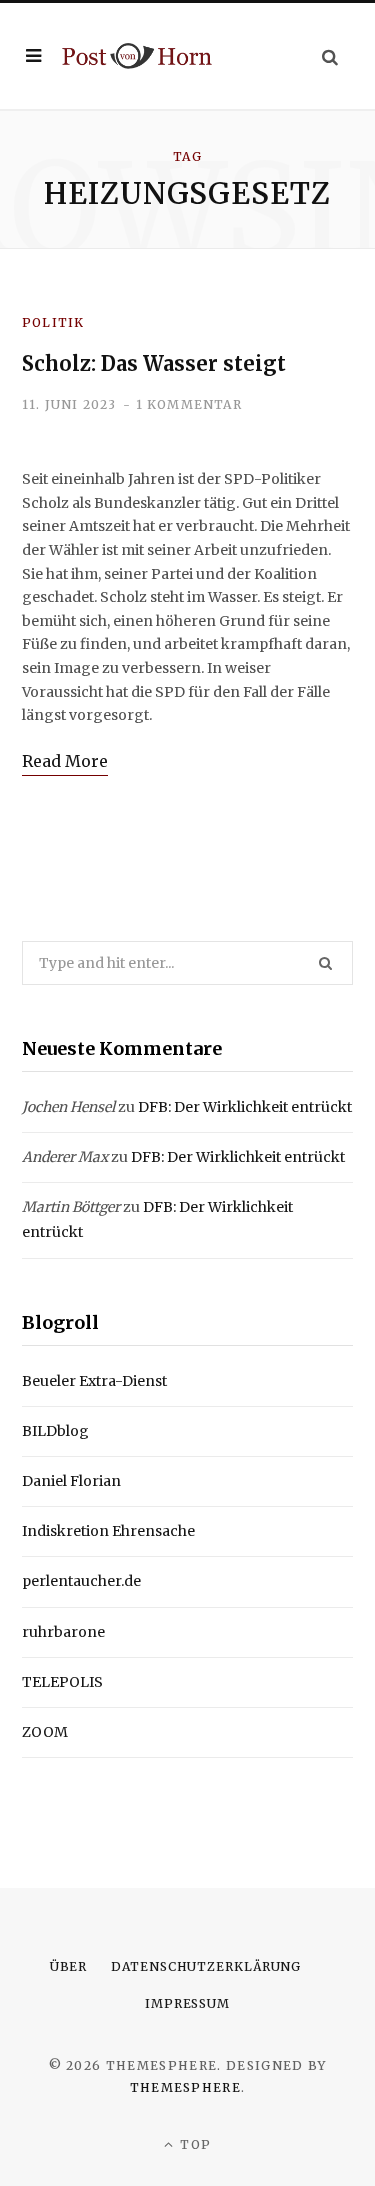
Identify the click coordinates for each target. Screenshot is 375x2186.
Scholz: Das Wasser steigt (154, 363)
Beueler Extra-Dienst (94, 1381)
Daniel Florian (71, 1481)
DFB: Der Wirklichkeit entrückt (245, 1107)
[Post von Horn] (137, 55)
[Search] (330, 56)
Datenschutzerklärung (206, 1966)
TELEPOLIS (62, 1682)
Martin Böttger (71, 1207)
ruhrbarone (63, 1632)
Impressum (187, 2003)
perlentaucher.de (81, 1581)
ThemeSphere (186, 2087)
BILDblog (55, 1431)
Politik (53, 322)
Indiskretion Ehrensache (108, 1531)
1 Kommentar (189, 404)
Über (69, 1966)
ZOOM (45, 1732)
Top (193, 2144)
